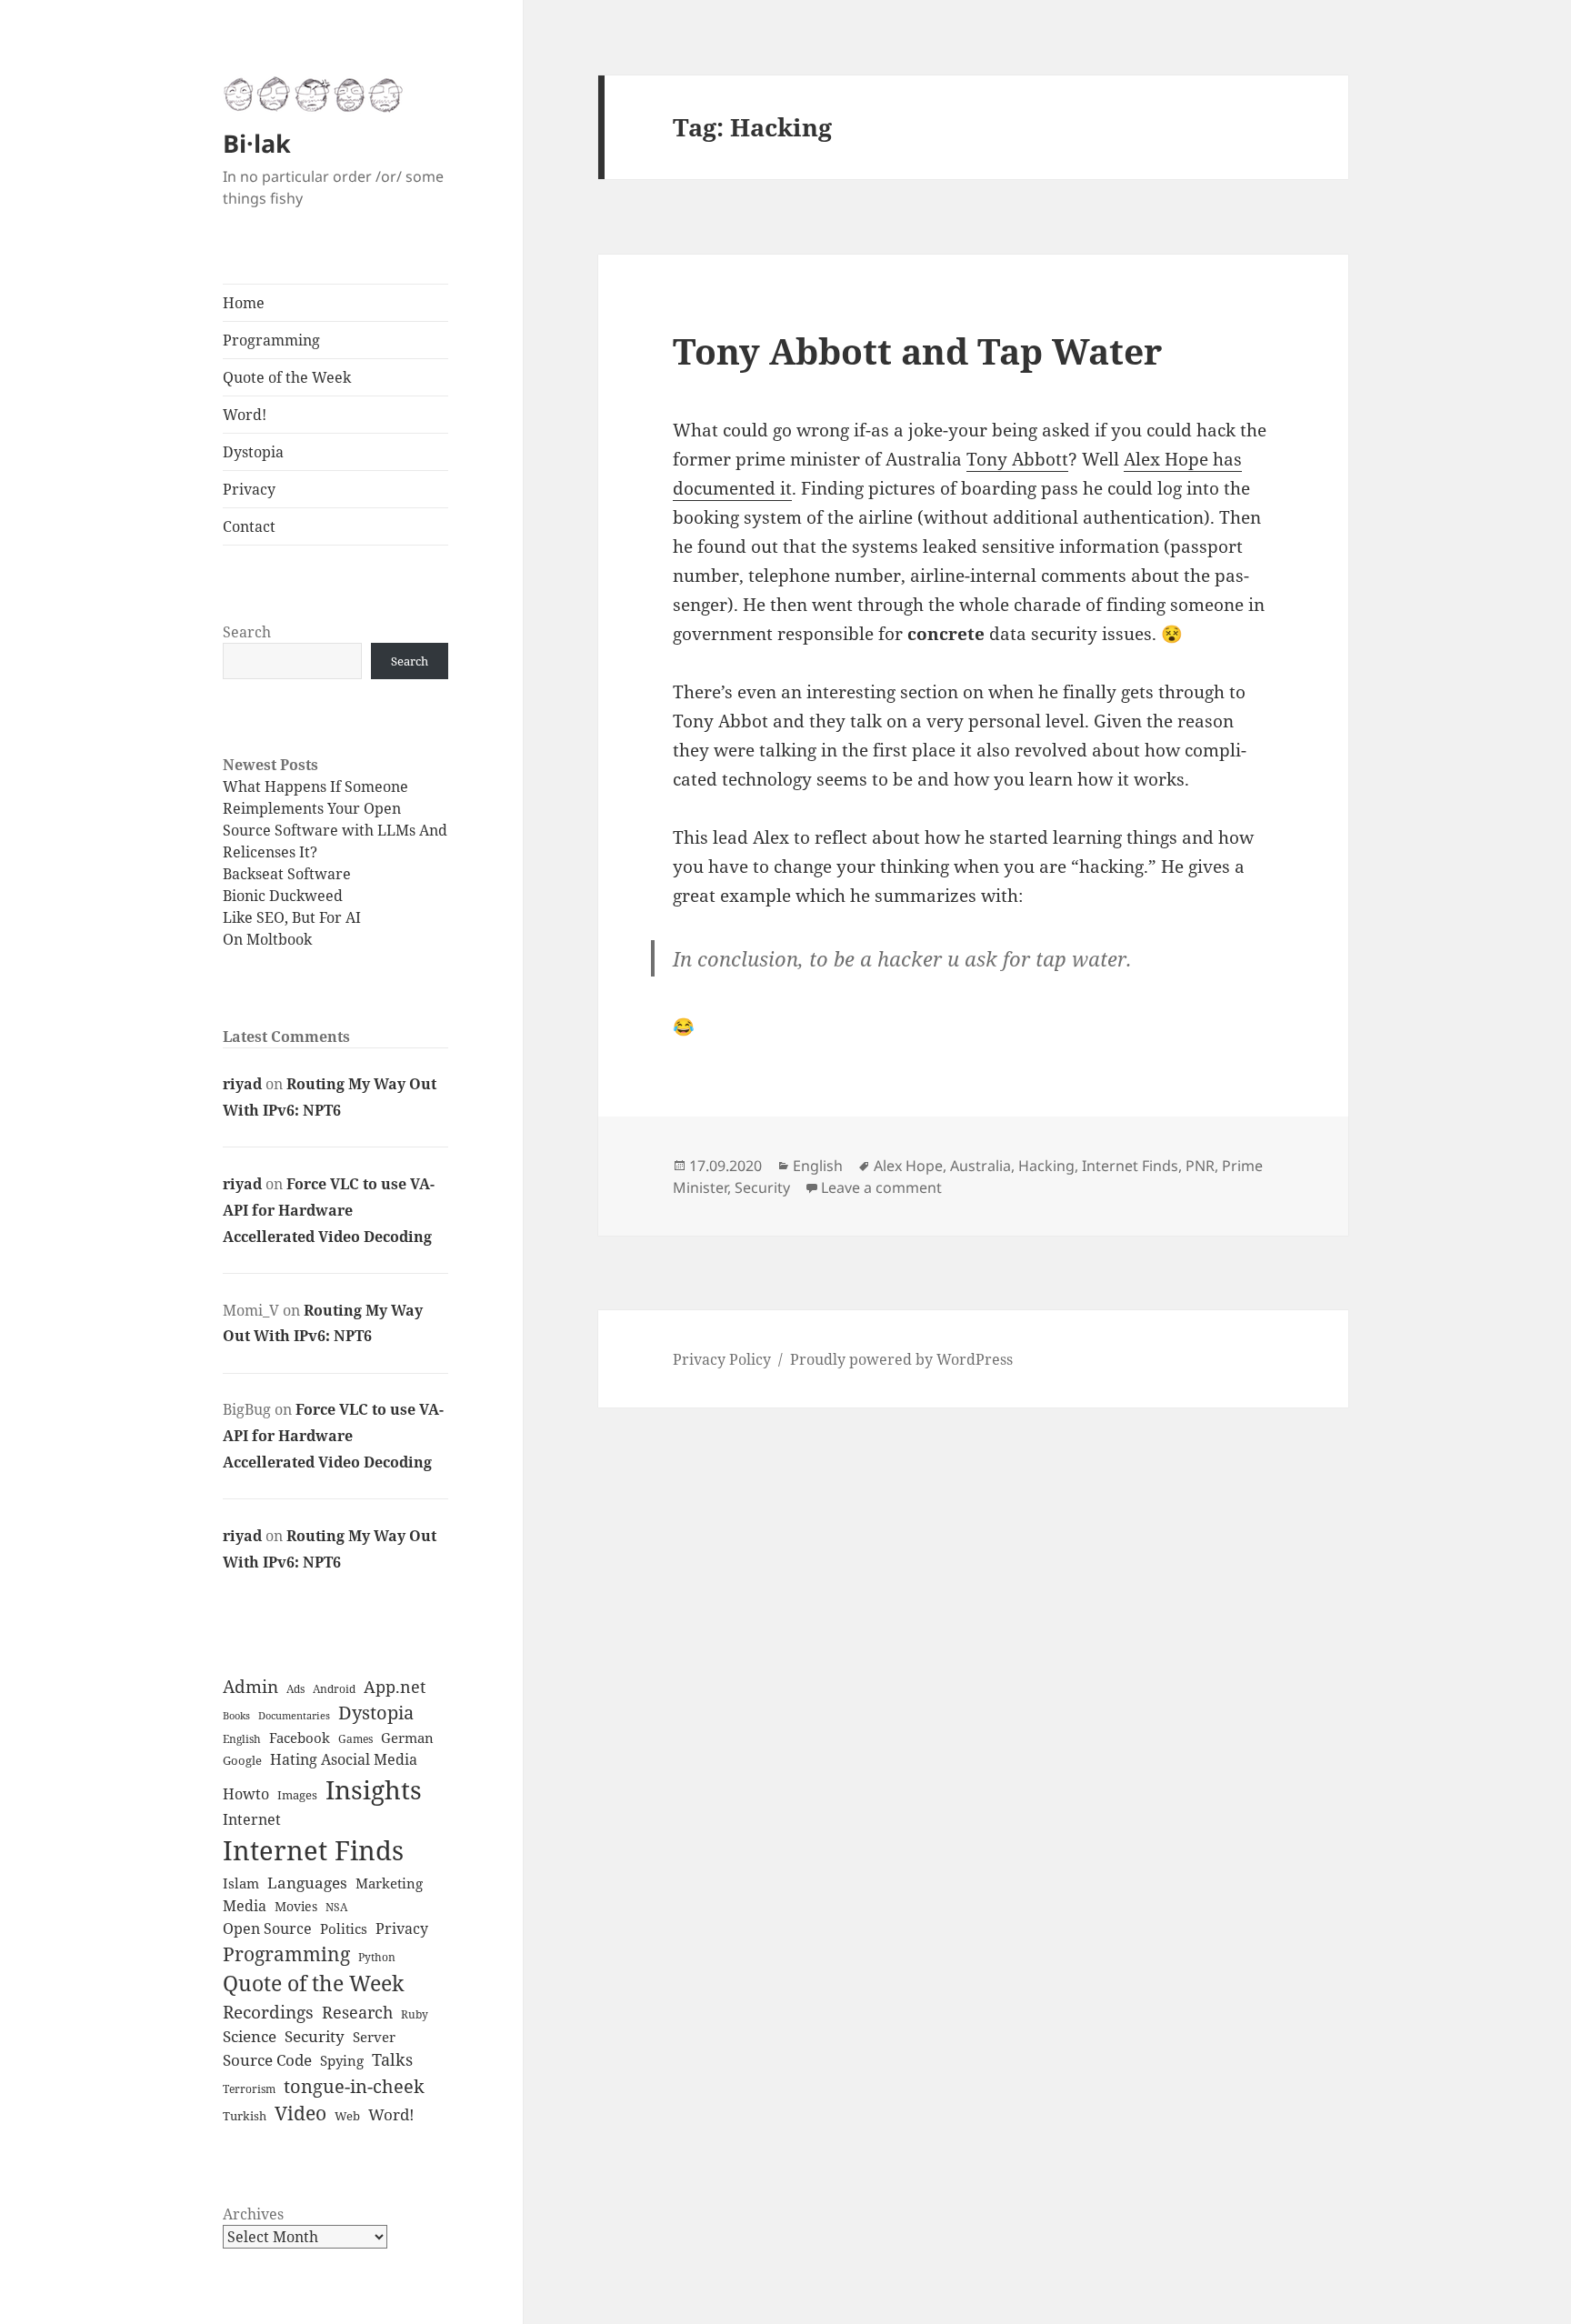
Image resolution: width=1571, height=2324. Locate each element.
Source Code (267, 2060)
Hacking (1046, 1166)
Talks (392, 2059)
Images (297, 1795)
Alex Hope (908, 1166)
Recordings (268, 2012)
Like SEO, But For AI (292, 917)
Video (300, 2113)
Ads (295, 1689)
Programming (271, 340)
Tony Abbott (1017, 459)
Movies (296, 1906)
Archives (253, 2214)
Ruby (415, 2014)
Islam (241, 1883)
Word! (245, 415)
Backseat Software (287, 874)
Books (236, 1715)
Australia (981, 1166)
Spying (342, 2061)
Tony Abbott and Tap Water (917, 351)
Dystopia (253, 452)
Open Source (267, 1928)
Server (374, 2037)
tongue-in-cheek (354, 2086)
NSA (336, 1907)
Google (242, 1760)
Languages (307, 1883)
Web (347, 2116)
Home (244, 303)
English (242, 1739)
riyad (242, 1084)
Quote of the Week (287, 377)
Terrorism (249, 2089)
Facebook (300, 1738)
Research (357, 2012)
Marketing (389, 1883)
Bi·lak (257, 143)
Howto (246, 1794)
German (407, 1738)
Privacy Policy (722, 1359)
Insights (374, 1789)
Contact (249, 526)
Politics (344, 1929)
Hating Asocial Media (344, 1759)
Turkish (245, 2116)
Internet (252, 1819)
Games (355, 1739)
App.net (395, 1687)
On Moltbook (267, 939)
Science (250, 2036)
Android (334, 1689)
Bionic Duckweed (283, 896)
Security (315, 2036)
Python (377, 1957)
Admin (250, 1687)
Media (245, 1906)
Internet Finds (313, 1850)
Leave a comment (881, 1187)
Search (247, 632)
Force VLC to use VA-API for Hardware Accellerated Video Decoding (329, 1210)
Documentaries (294, 1716)
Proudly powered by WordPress (901, 1359)
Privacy (249, 489)
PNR (1200, 1166)
